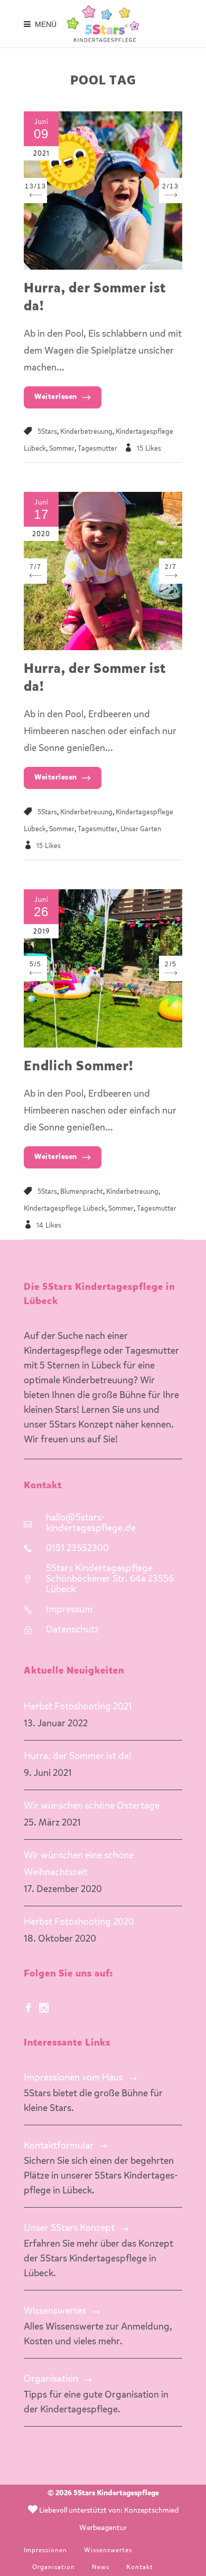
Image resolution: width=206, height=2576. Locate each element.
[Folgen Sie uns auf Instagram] (44, 2009)
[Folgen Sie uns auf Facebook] (29, 2009)
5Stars (47, 432)
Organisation (51, 2379)
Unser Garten (141, 829)
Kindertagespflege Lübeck (64, 1209)
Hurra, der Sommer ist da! (78, 1756)
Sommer (62, 449)
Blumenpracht (82, 1192)
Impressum (69, 1610)
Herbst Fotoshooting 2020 (79, 1922)
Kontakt (140, 2568)
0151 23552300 (77, 1548)
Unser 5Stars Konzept (69, 2228)
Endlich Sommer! (78, 1067)
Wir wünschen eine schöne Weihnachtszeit (79, 1864)
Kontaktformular (59, 2146)
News (101, 2568)
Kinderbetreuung (86, 432)
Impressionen (45, 2551)
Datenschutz (72, 1630)
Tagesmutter (97, 449)
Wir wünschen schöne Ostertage (92, 1806)
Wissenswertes (55, 2311)
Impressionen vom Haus (73, 2078)
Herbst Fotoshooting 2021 (78, 1707)
